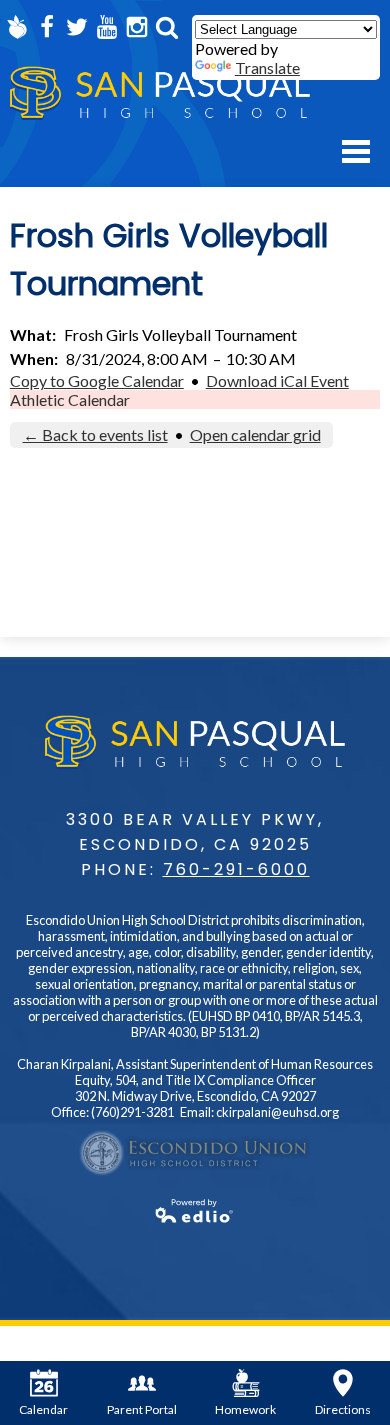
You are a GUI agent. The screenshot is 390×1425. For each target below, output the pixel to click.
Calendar (43, 1409)
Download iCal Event (277, 380)
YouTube (107, 27)
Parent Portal (142, 1409)
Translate (267, 67)
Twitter (77, 27)
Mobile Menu (356, 151)
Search (167, 27)
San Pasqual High (160, 93)
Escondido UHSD (195, 1153)
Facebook (47, 27)
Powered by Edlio (195, 1211)
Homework (245, 1409)
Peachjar (17, 27)
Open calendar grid (255, 434)
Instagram (137, 27)
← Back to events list (95, 434)
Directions (343, 1409)
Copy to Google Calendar (97, 380)
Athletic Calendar (70, 399)
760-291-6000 (236, 869)
